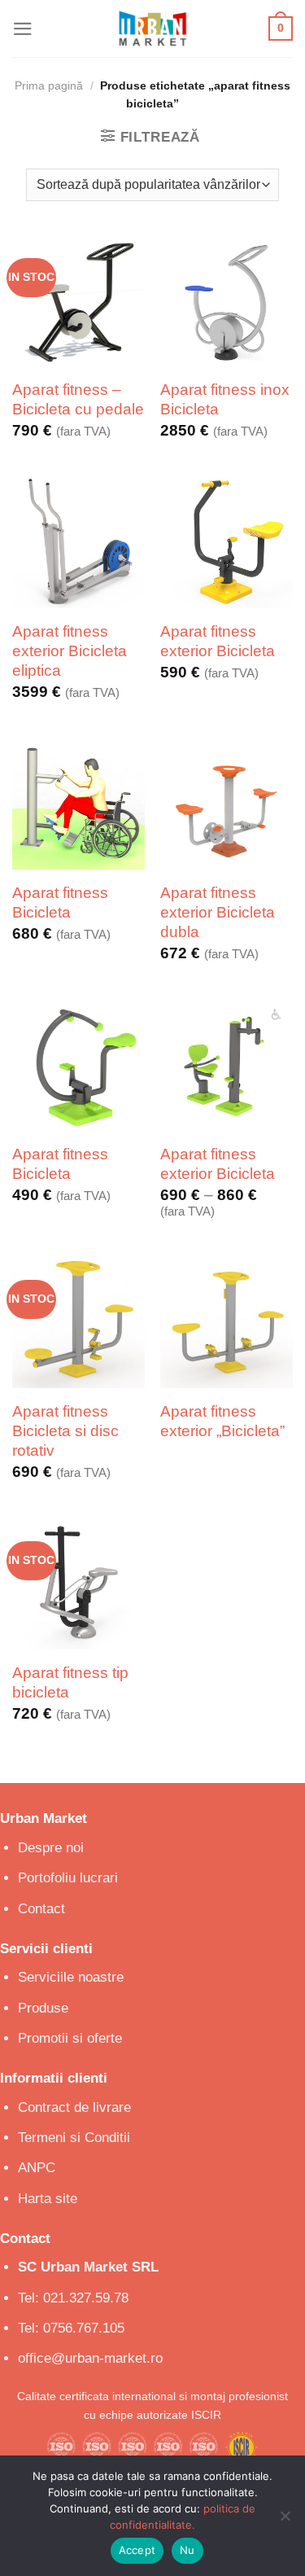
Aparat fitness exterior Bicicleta (218, 641)
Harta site (48, 2199)
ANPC (37, 2168)
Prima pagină (49, 86)
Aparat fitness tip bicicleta (70, 1682)
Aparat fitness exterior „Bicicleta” (222, 1421)
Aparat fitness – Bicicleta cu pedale (78, 399)
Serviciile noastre (71, 1977)
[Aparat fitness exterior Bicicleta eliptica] (78, 542)
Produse (43, 2008)
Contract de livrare (74, 2107)
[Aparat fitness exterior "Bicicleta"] (227, 1322)
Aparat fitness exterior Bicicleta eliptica (70, 651)
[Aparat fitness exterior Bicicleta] (227, 542)
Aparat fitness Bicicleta (60, 902)
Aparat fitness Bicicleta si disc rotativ (65, 1431)
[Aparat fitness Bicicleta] (78, 803)
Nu (187, 2550)
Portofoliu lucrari (68, 1878)
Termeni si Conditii (74, 2138)
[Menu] (23, 29)
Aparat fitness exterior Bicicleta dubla (218, 913)
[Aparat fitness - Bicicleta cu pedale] (78, 300)
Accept (137, 2550)
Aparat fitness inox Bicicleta (225, 399)
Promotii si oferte (70, 2038)
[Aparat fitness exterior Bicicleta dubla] (227, 803)
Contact (41, 1909)
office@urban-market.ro (90, 2358)
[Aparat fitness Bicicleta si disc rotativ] (78, 1322)
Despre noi (51, 1848)
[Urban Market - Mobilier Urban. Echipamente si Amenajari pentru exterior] (153, 28)
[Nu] (285, 2521)
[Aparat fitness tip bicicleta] (78, 1583)
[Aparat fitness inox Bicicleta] (227, 300)
